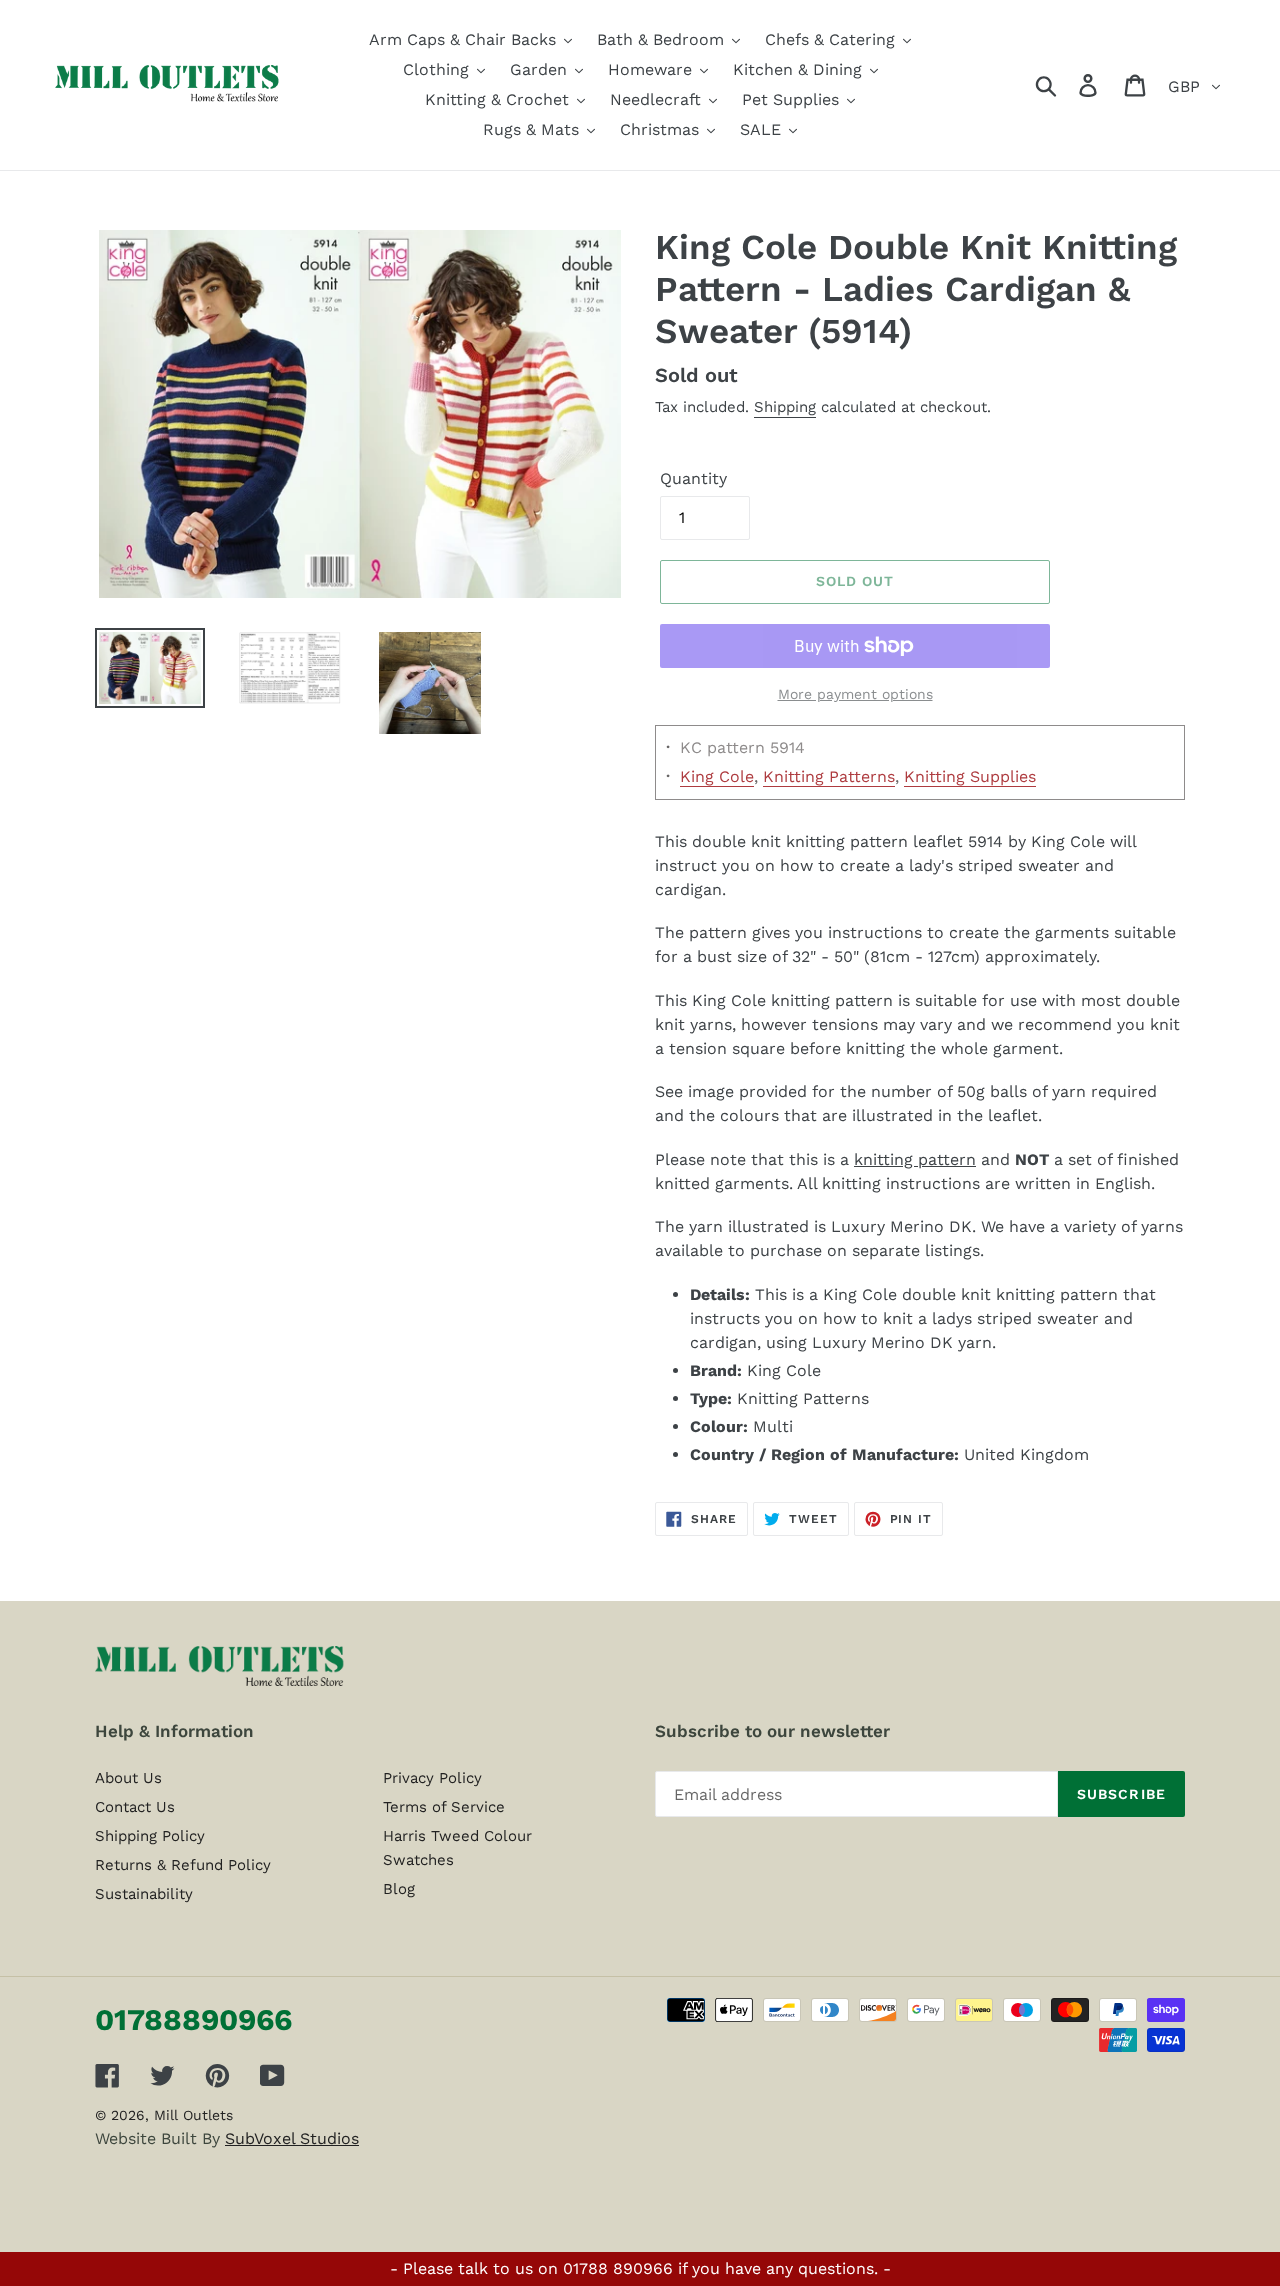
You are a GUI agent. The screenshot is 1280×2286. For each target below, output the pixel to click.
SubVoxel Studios (292, 2138)
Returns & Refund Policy (183, 1865)
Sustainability (144, 1894)
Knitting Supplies (970, 776)
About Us (128, 1778)
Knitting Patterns (829, 776)
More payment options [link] (855, 694)
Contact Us (135, 1807)
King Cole (717, 776)
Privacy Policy (432, 1778)
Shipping (785, 407)
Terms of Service (444, 1807)
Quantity (693, 478)
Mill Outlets (193, 2115)
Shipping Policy (150, 1836)
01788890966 (193, 2019)
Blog (399, 1889)
